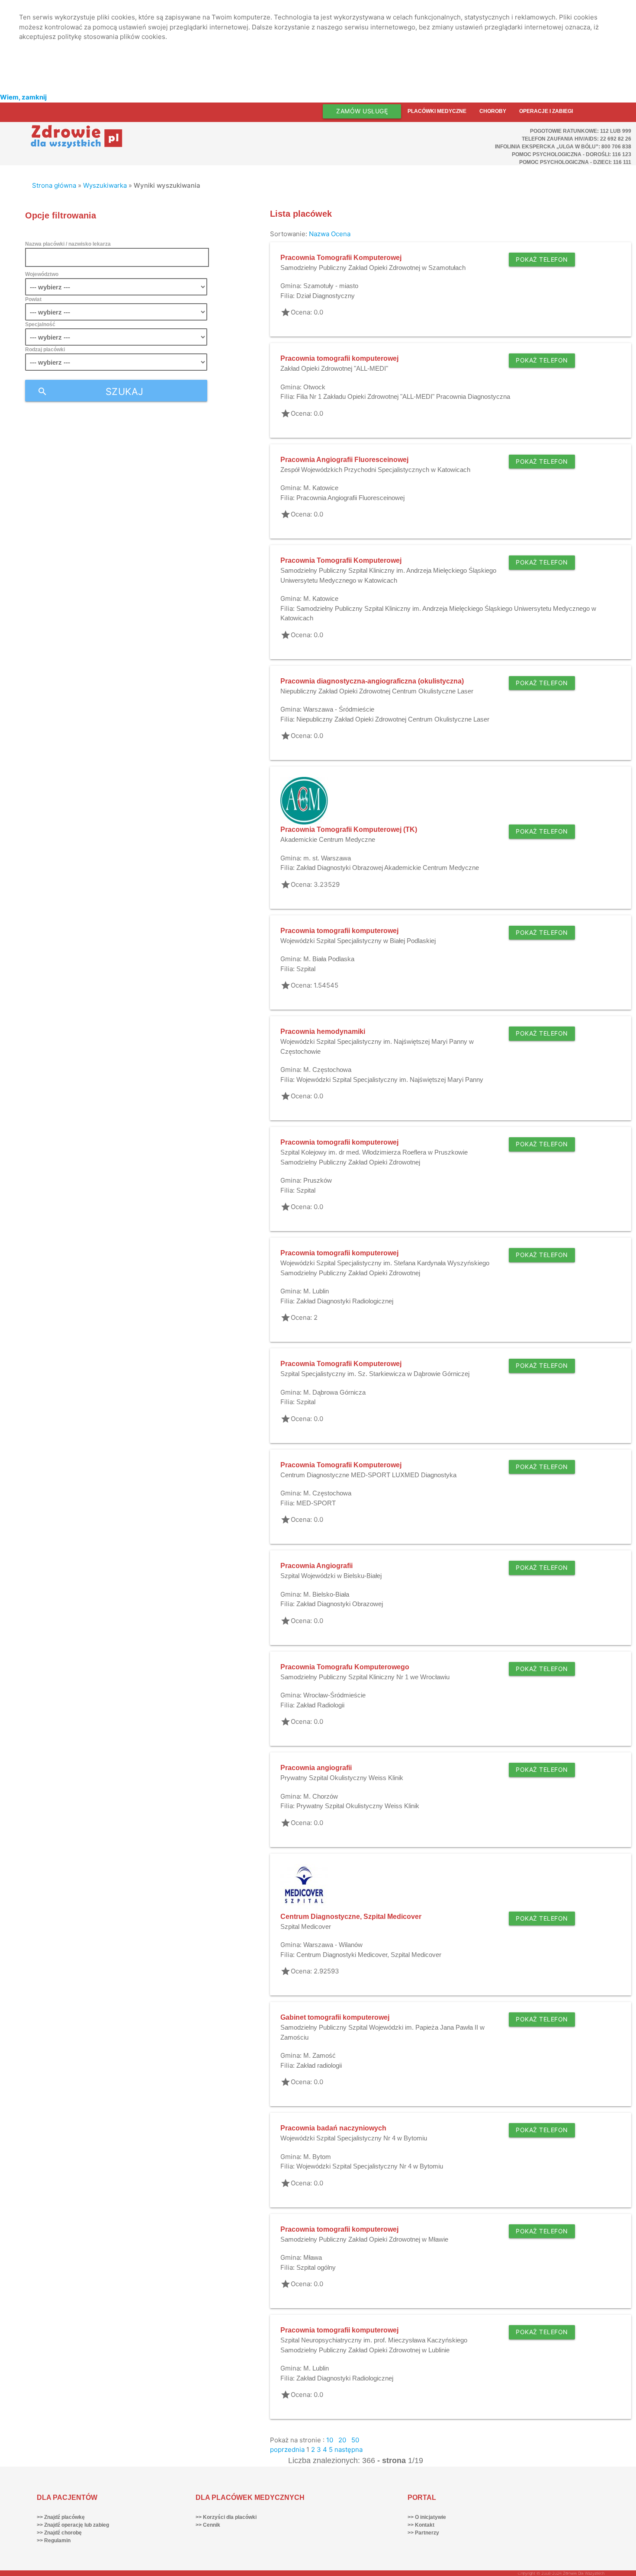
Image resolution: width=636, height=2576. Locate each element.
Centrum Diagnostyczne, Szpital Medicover (351, 1917)
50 (355, 2440)
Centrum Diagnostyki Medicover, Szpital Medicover (369, 1955)
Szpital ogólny (316, 2267)
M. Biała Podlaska (329, 959)
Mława (313, 2257)
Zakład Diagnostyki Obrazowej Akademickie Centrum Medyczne (388, 868)
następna (349, 2449)
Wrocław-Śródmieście (334, 1695)
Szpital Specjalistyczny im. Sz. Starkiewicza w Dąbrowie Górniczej (375, 1374)
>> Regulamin (54, 2541)
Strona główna (54, 185)
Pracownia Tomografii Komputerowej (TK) (349, 829)
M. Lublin (316, 1291)
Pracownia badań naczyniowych (333, 2128)
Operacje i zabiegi (546, 111)
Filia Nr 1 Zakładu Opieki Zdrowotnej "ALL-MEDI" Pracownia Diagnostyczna (403, 396)
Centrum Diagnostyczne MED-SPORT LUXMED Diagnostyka (368, 1475)
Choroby (493, 111)
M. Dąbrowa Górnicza (334, 1392)
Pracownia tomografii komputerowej (339, 358)
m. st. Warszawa (327, 858)
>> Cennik (208, 2525)
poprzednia (287, 2449)
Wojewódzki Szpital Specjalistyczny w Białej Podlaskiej (358, 941)
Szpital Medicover (306, 1926)
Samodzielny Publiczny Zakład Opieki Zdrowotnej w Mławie (364, 2239)
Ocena (341, 234)
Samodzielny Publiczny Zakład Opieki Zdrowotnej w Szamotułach (373, 268)
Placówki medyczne (437, 111)
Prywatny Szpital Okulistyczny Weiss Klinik (342, 1778)
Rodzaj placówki (45, 350)
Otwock (314, 387)
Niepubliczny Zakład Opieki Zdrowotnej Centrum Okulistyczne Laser (377, 691)
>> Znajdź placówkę (61, 2517)
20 (342, 2440)
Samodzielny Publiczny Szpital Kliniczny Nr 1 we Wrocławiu (365, 1677)
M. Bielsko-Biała (326, 1594)
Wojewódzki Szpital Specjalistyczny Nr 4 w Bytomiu (354, 2138)
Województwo (42, 274)
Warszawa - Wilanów (333, 1945)
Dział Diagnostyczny (326, 296)
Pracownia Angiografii (316, 1566)
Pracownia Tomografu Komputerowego (345, 1667)
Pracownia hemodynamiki (323, 1031)
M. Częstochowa (327, 1070)
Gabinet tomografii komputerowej (335, 2017)
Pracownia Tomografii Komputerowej (341, 258)
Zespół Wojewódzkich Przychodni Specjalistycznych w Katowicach (375, 470)
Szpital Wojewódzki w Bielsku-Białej (331, 1576)
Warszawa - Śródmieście (339, 709)
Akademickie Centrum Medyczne (328, 839)
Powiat (33, 299)
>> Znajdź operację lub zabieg (73, 2525)
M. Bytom (317, 2157)
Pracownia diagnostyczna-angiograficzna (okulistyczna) (372, 681)
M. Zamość (320, 2055)
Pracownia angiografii (316, 1768)
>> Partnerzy (423, 2533)
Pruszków (318, 1180)
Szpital (306, 969)
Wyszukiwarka (105, 185)
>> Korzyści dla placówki (226, 2517)
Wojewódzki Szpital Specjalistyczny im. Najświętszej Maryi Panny (390, 1079)
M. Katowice (321, 488)
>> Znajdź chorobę (59, 2533)
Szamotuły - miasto (331, 286)
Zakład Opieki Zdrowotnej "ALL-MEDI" (334, 368)
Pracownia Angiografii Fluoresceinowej (344, 460)
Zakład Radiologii (320, 1705)
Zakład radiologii (319, 2065)
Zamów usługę (362, 111)
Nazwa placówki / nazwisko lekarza (68, 244)
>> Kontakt (421, 2525)
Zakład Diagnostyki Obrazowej (340, 1604)
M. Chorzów (321, 1796)
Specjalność (40, 324)
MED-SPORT (316, 1503)
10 (330, 2440)
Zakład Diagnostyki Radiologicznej (345, 1301)
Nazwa (319, 234)
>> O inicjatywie (427, 2517)
